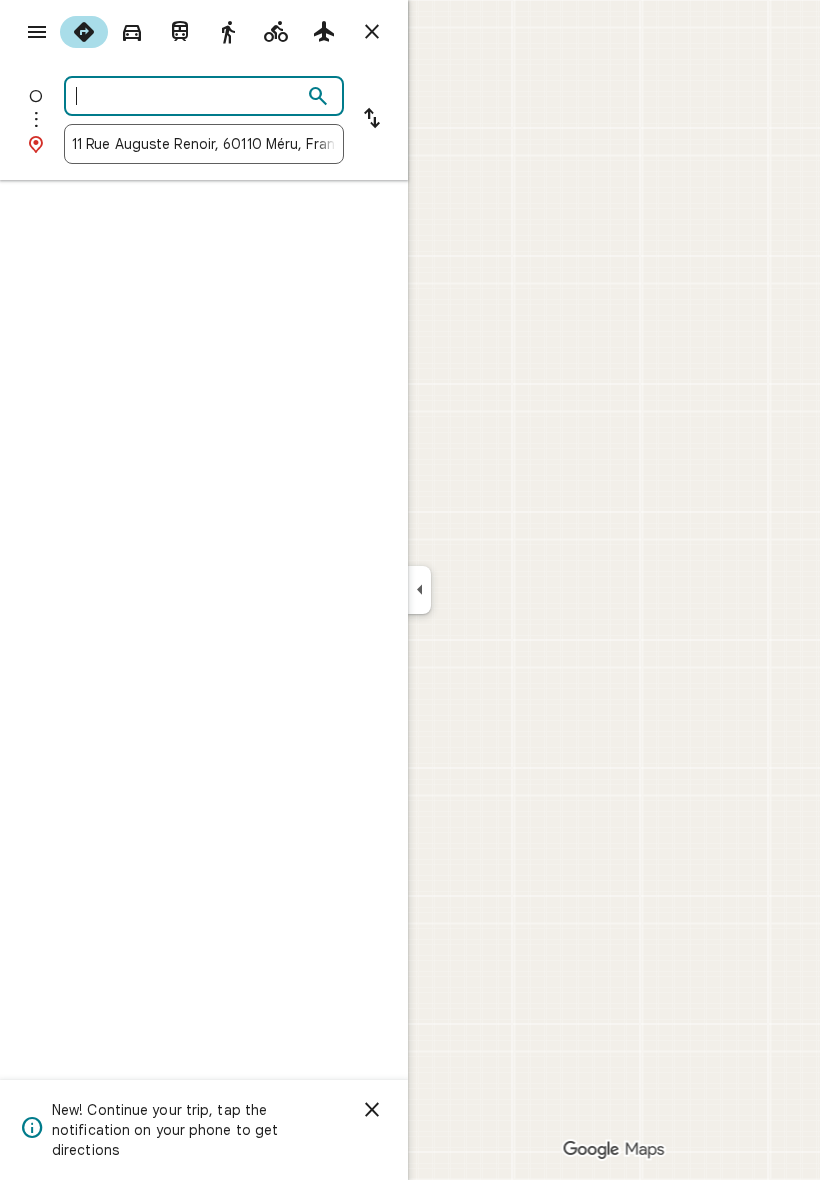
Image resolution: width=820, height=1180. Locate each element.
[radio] (84, 32)
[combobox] (187, 96)
